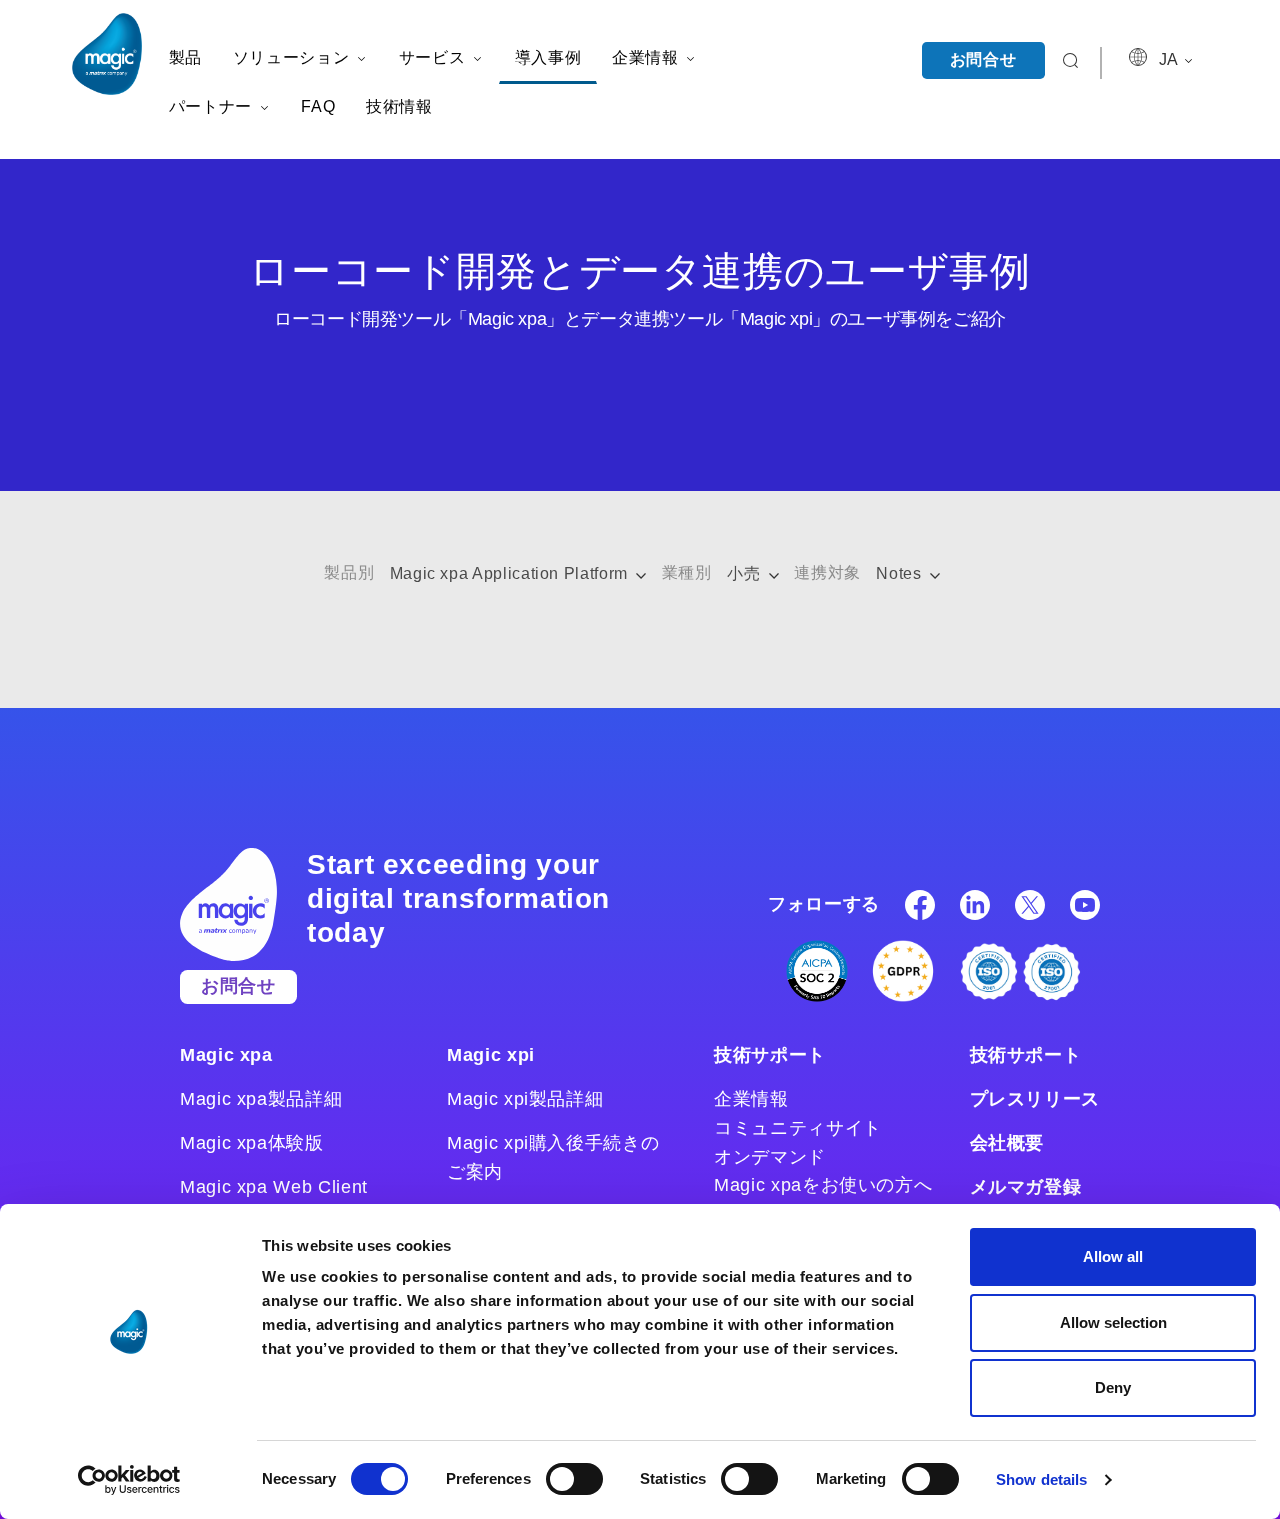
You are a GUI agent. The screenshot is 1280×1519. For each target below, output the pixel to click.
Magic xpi (491, 1055)
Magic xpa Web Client (274, 1187)
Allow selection (1113, 1322)
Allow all (1113, 1256)
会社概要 (1007, 1143)
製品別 (349, 572)
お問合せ (983, 59)
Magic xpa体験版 (252, 1143)
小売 (746, 573)
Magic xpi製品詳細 (525, 1099)
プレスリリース (1035, 1099)
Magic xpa (226, 1055)
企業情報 (751, 1099)
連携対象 (827, 572)
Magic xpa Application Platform (511, 573)
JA (1170, 59)
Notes (901, 573)
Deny (1113, 1387)
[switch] (574, 1479)
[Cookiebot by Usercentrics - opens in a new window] (129, 1480)
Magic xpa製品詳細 (261, 1099)
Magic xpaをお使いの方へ (823, 1185)
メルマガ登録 (1026, 1187)
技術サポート (770, 1055)
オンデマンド (770, 1157)
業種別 (687, 572)
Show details (1041, 1479)
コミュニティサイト (798, 1128)
